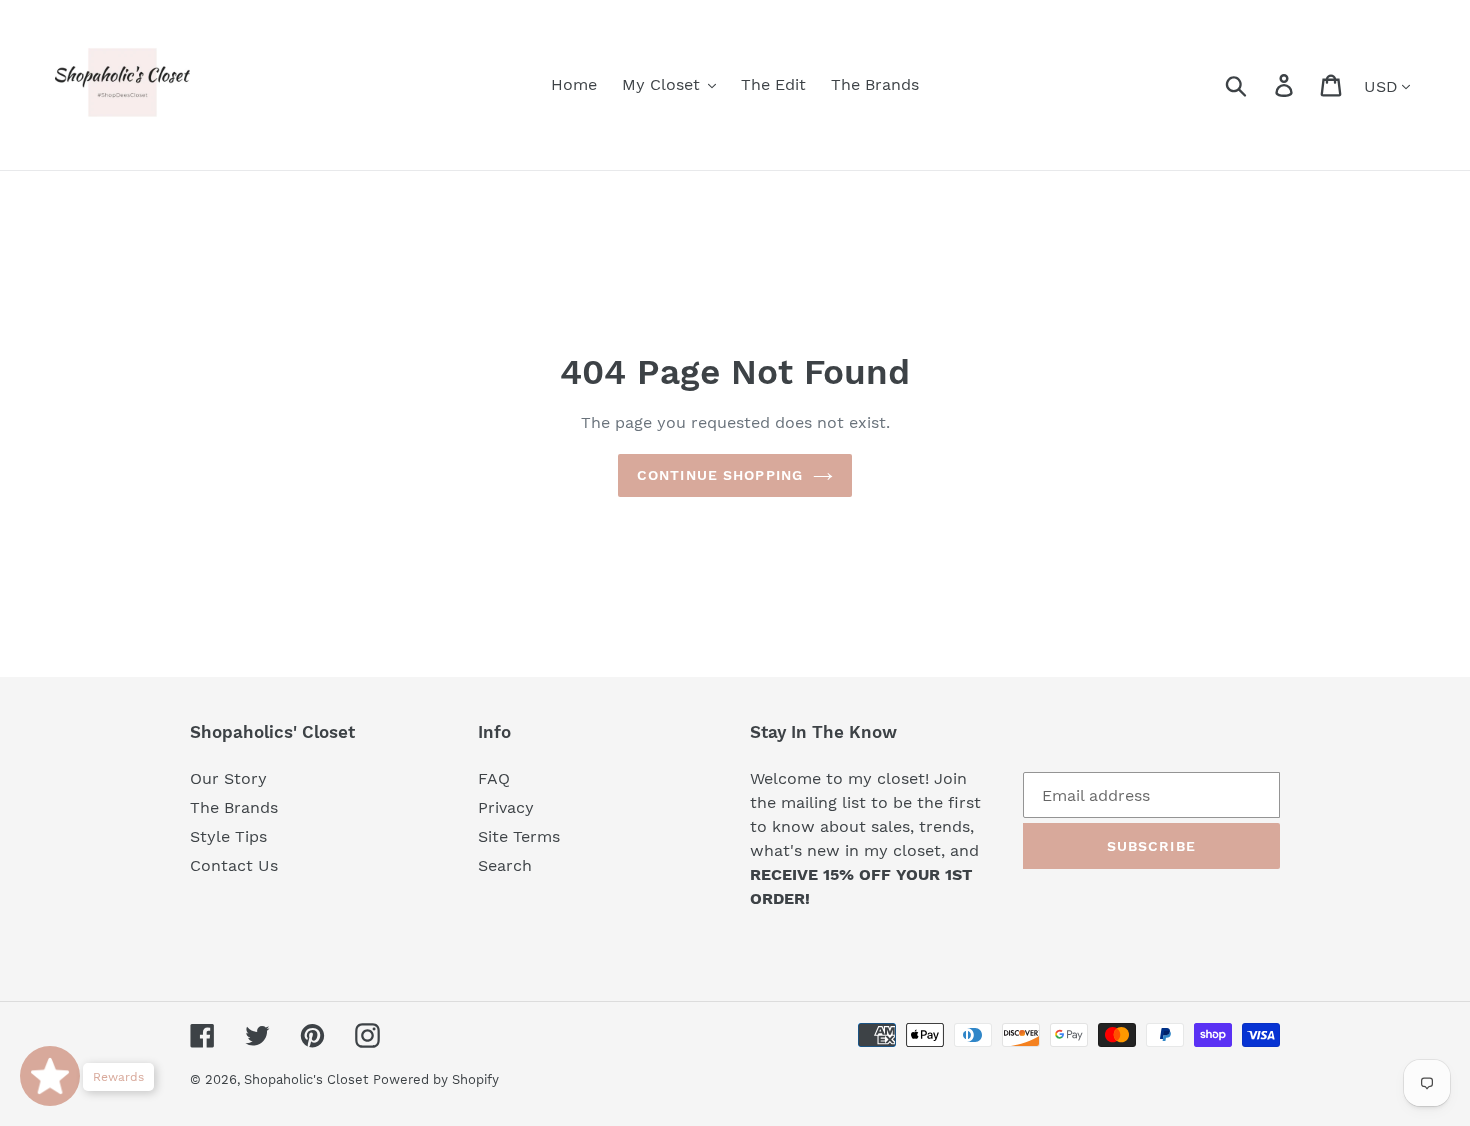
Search (505, 865)
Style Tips (228, 836)
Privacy (506, 807)
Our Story (228, 778)
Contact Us (234, 865)
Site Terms (519, 836)
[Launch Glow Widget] (50, 1076)
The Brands (234, 807)
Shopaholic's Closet (306, 1079)
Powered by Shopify (436, 1079)
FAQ (494, 778)
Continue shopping (720, 475)
